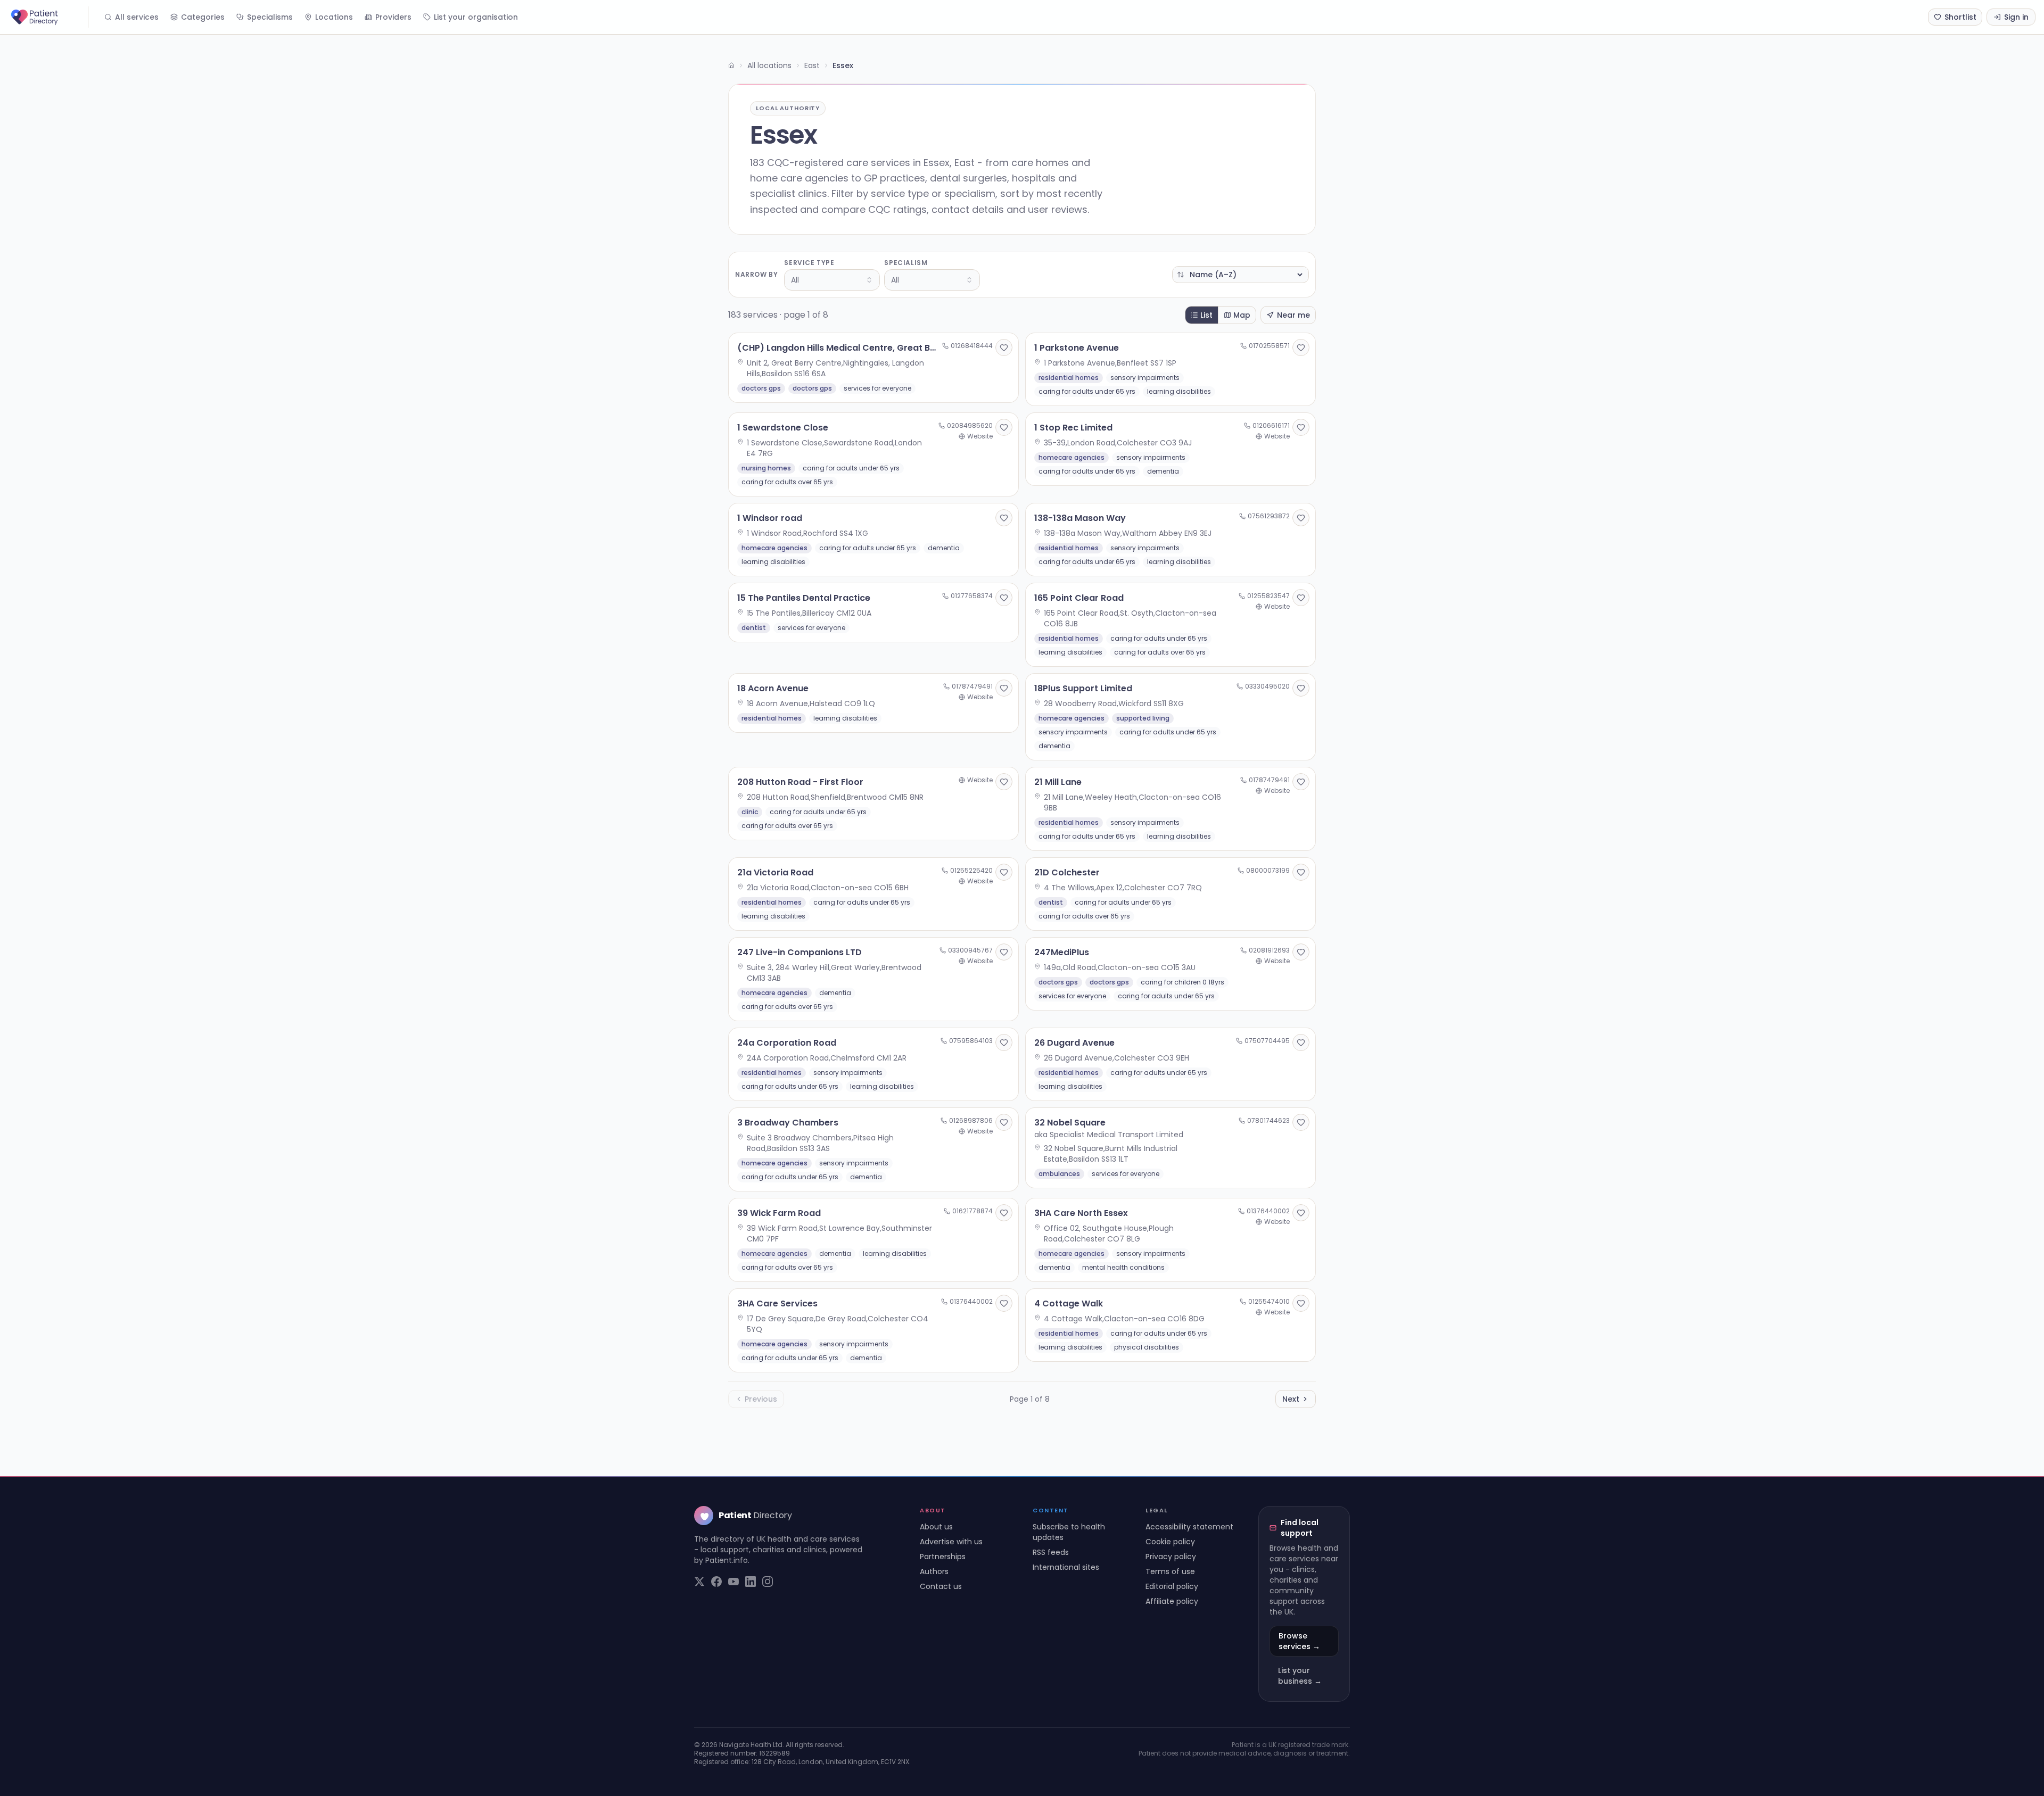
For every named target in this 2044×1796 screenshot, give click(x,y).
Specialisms (270, 17)
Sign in (2016, 17)
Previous (761, 1399)
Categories (203, 17)
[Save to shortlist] (1004, 347)
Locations (334, 17)
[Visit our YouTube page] (733, 1582)
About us (936, 1527)
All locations (769, 65)
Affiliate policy (1172, 1601)
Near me (1293, 315)
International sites (1066, 1567)
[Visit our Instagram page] (768, 1582)
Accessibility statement (1189, 1527)
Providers (393, 17)
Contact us (941, 1586)
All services (137, 17)
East (812, 65)
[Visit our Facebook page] (716, 1582)
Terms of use (1170, 1571)
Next (1291, 1399)
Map (1242, 315)
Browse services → (1299, 1641)
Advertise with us (951, 1542)
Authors (934, 1571)
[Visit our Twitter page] (699, 1582)
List (1206, 315)
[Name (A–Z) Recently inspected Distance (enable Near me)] (1241, 275)
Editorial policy (1172, 1586)
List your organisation (476, 17)
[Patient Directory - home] (48, 17)
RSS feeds (1051, 1552)
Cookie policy (1170, 1542)
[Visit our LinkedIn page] (751, 1582)
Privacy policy (1171, 1557)
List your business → (1300, 1676)
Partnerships (943, 1557)
